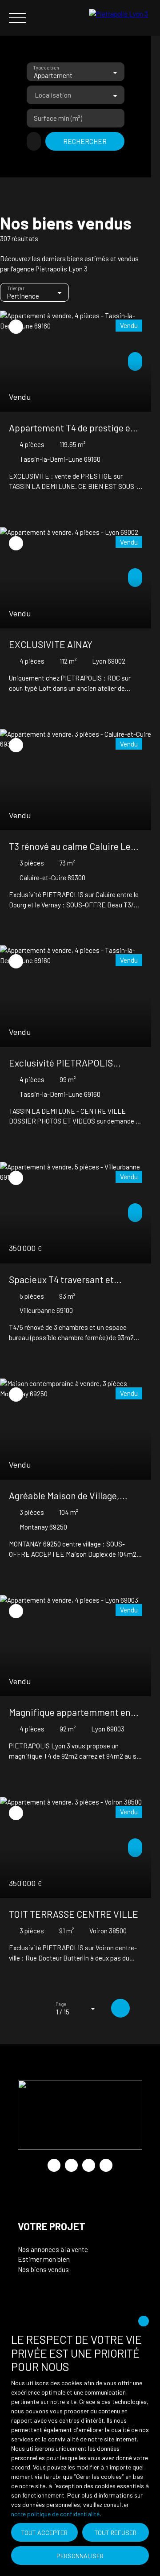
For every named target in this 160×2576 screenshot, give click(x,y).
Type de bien (46, 68)
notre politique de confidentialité (55, 2514)
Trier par (16, 289)
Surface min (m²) (58, 118)
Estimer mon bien (44, 2259)
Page (61, 2004)
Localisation (53, 95)
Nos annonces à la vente (53, 2249)
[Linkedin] (106, 2165)
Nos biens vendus (43, 2269)
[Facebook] (54, 2165)
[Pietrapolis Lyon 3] (120, 18)
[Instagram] (89, 2165)
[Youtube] (71, 2165)
